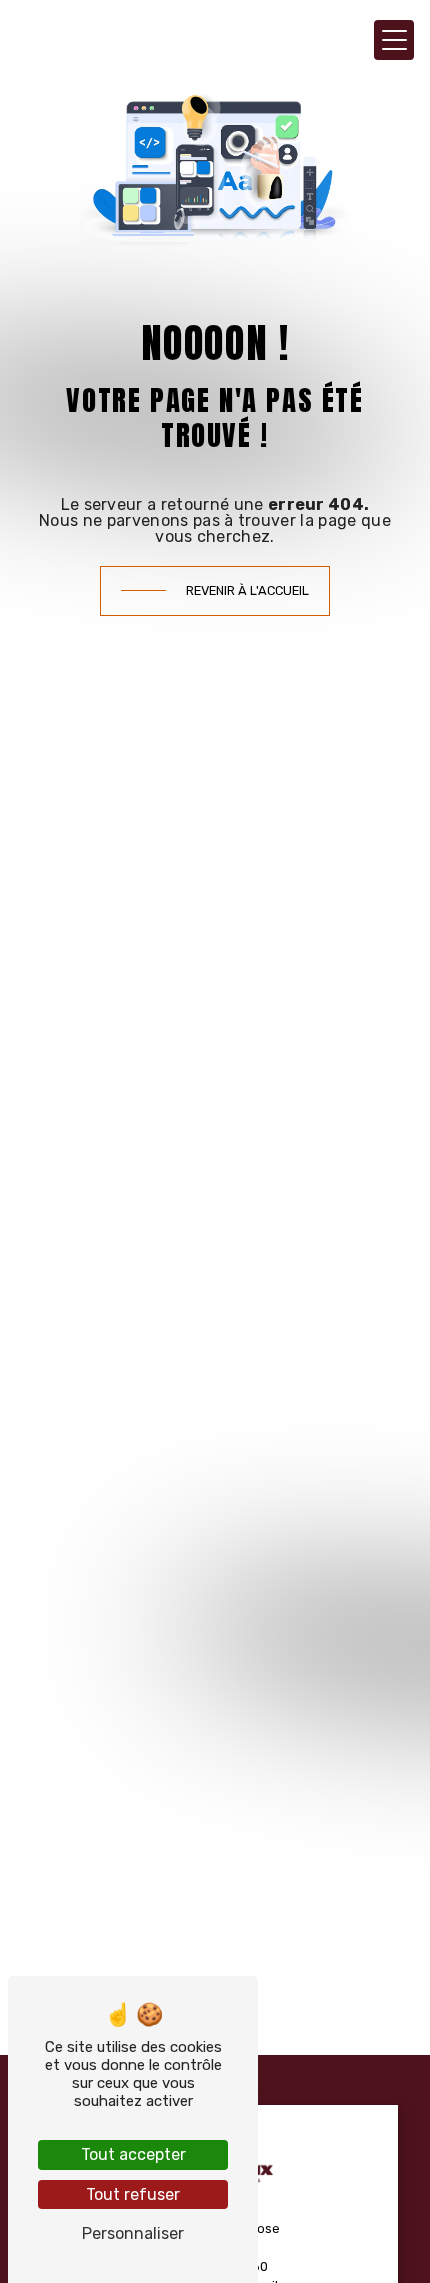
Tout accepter (133, 2154)
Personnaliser (133, 2233)
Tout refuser (133, 2194)
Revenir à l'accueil (247, 590)
